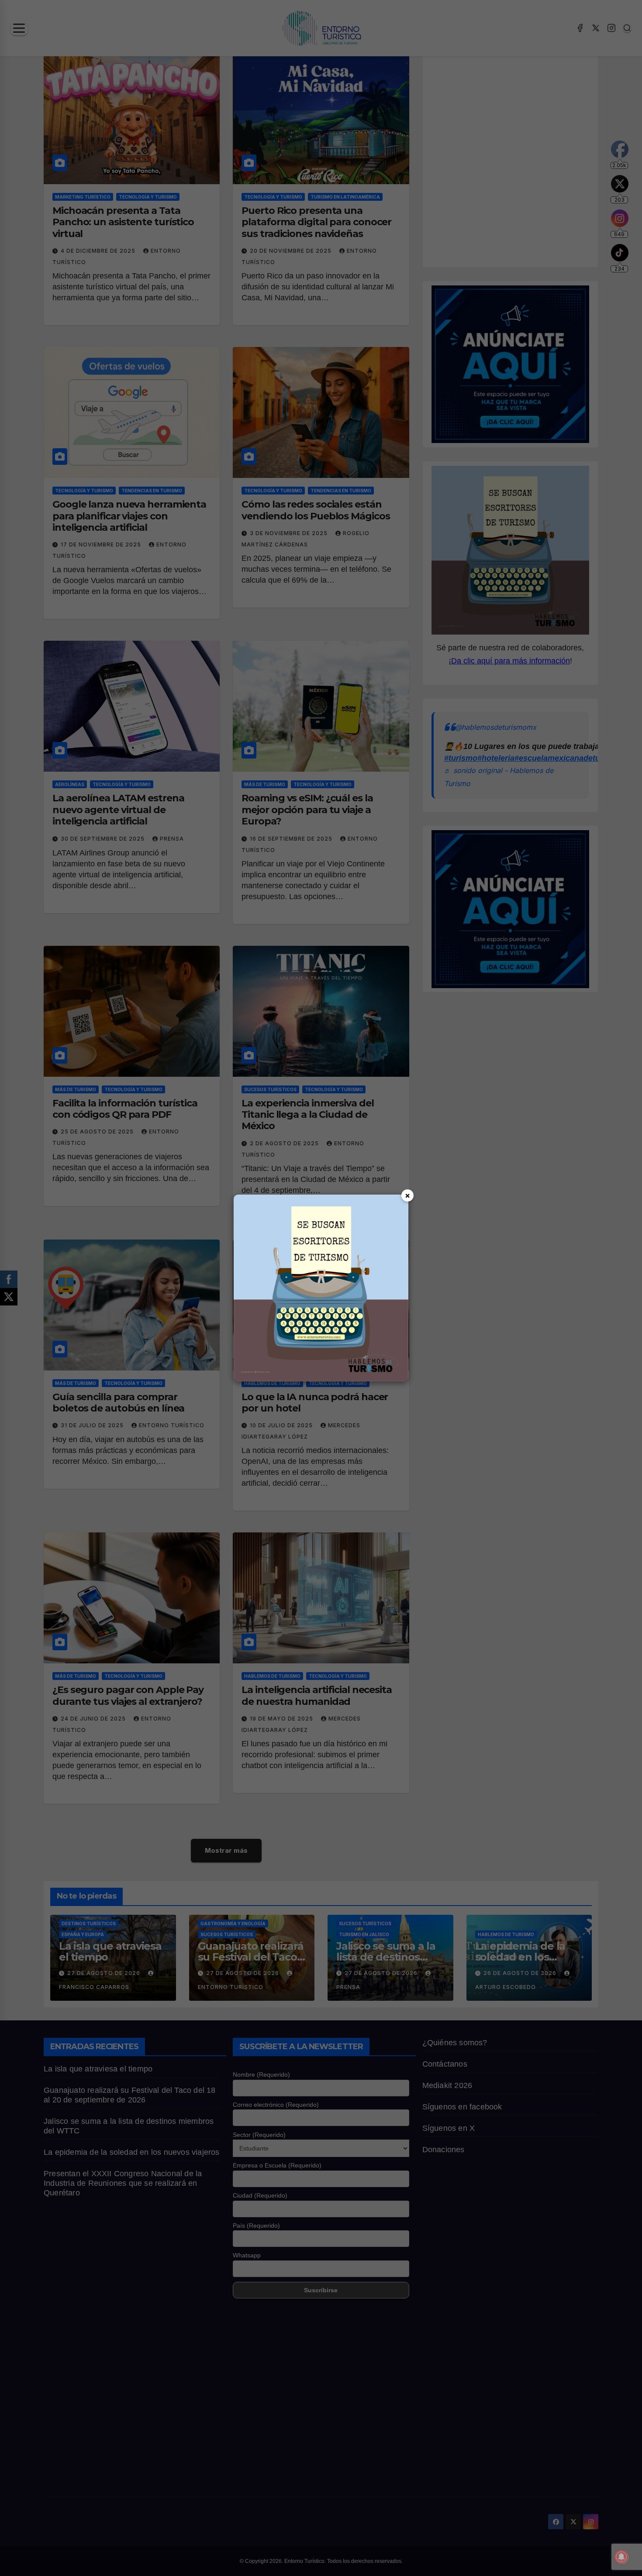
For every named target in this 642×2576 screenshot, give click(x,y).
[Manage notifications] (621, 2557)
